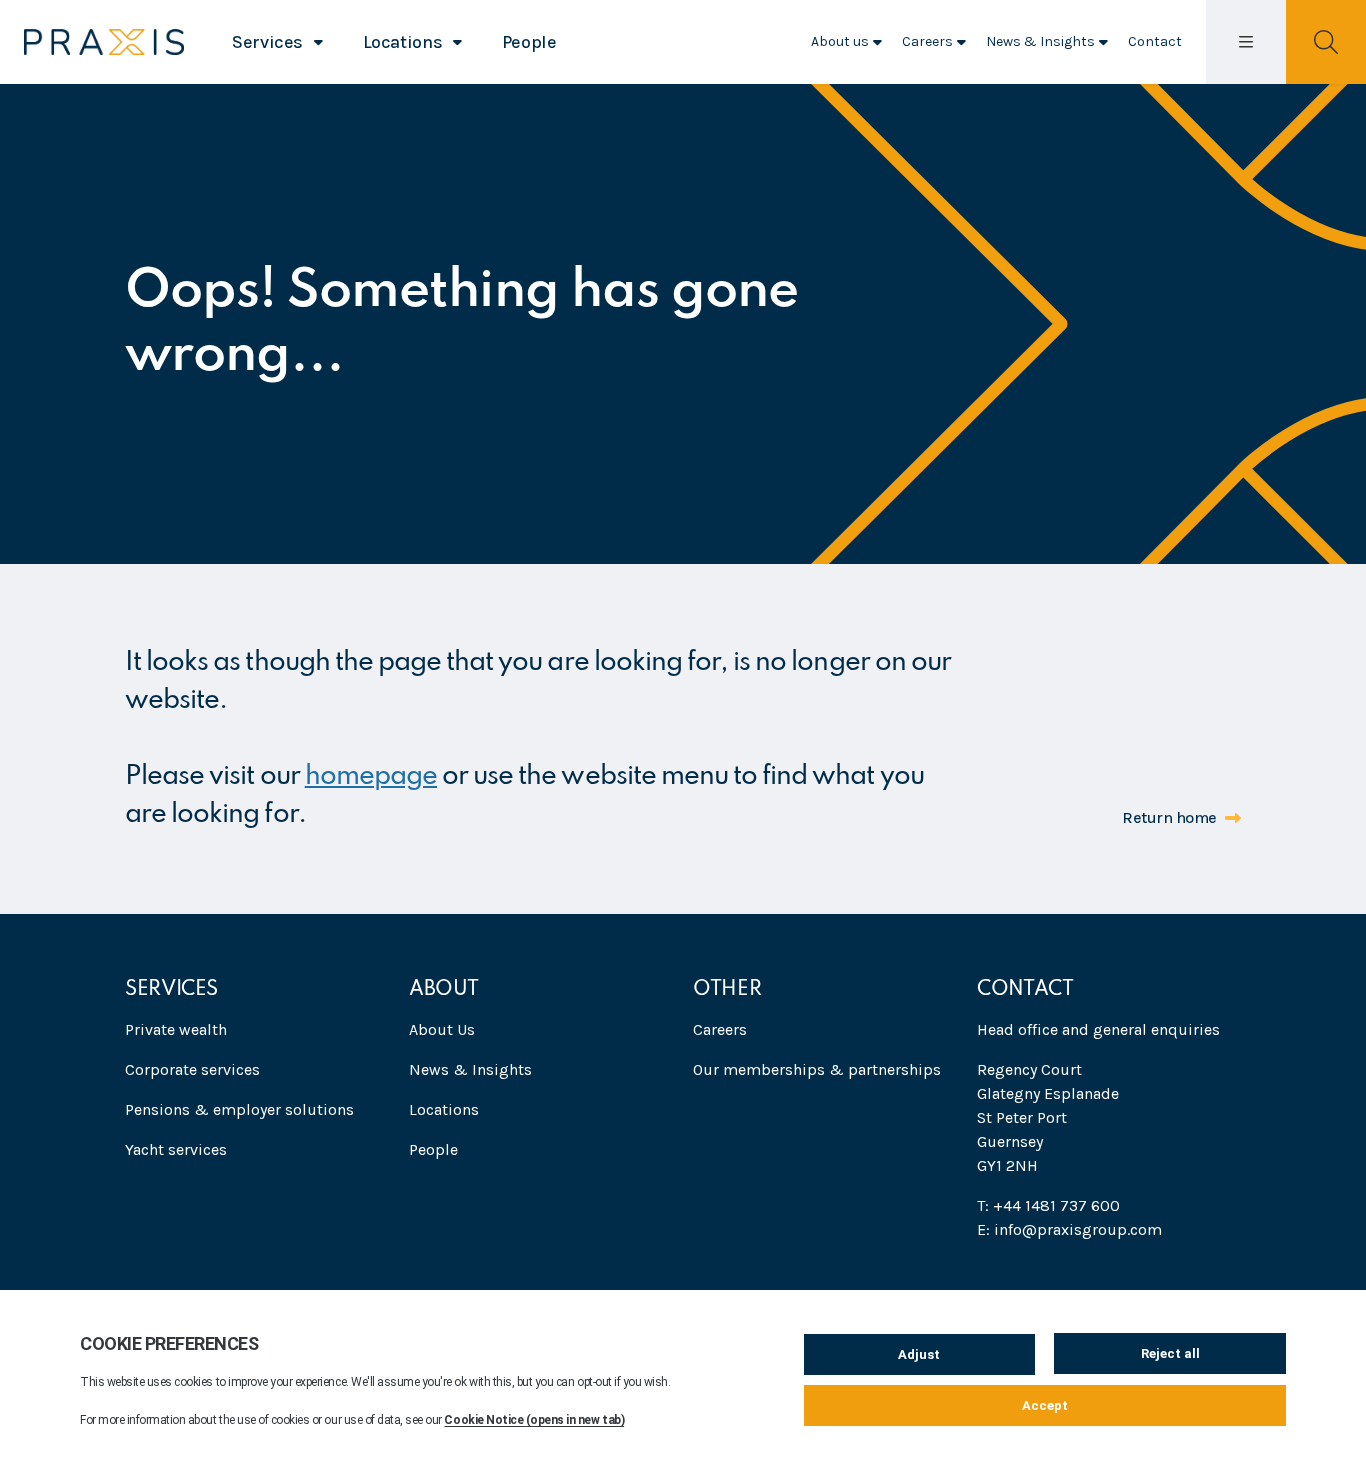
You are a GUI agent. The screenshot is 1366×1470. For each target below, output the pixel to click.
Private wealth (176, 1029)
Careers (927, 41)
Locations (403, 42)
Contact (1155, 41)
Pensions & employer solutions (239, 1109)
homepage (371, 776)
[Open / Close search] (1326, 41)
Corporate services (192, 1069)
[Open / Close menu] (1246, 41)
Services (267, 42)
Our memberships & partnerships (817, 1069)
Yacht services (176, 1149)
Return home (1169, 817)
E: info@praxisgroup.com (1069, 1229)
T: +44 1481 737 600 (1048, 1205)
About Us (442, 1029)
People (529, 42)
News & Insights (1040, 41)
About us (840, 41)
